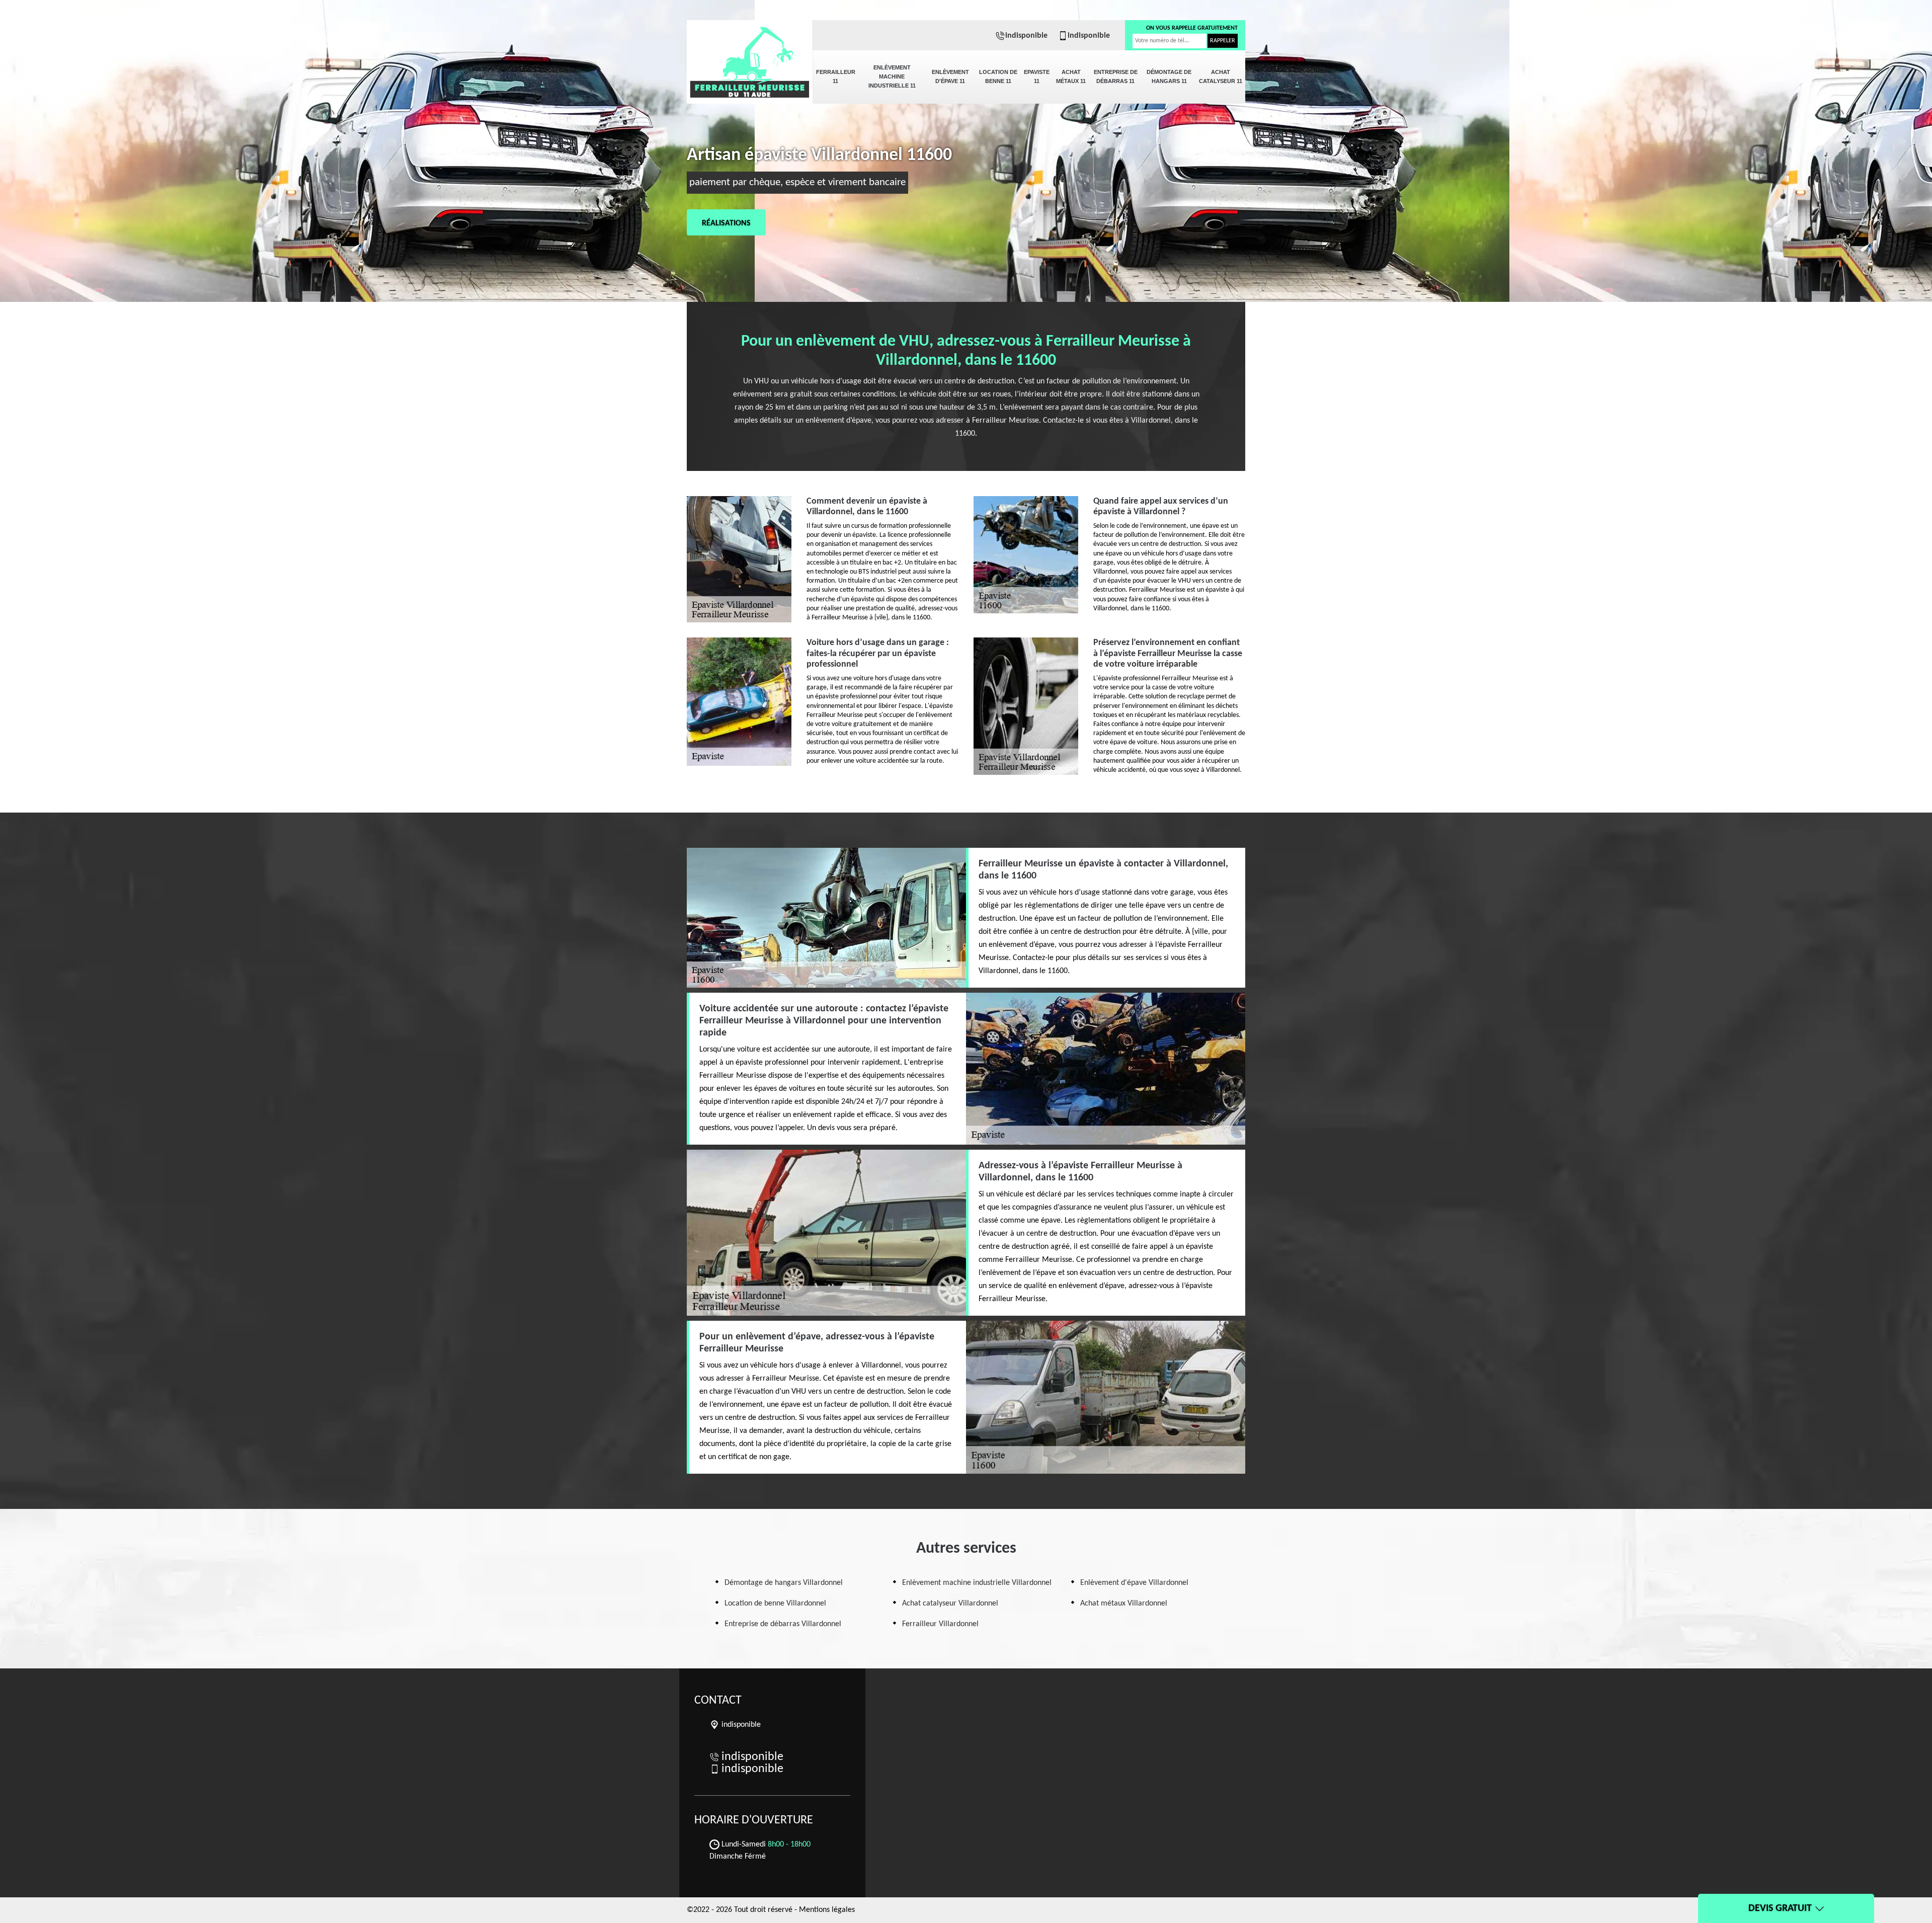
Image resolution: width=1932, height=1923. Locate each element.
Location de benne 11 (998, 76)
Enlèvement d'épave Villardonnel (1134, 1583)
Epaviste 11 (1037, 76)
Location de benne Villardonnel (775, 1604)
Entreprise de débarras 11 (1116, 76)
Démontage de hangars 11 (1169, 76)
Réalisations (726, 223)
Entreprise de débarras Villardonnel (783, 1624)
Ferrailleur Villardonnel (940, 1624)
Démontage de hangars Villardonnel (784, 1583)
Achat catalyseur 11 (1221, 76)
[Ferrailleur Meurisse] (750, 55)
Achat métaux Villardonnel (1124, 1604)
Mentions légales (827, 1910)
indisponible (1026, 36)
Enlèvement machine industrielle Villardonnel (977, 1583)
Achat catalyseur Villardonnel (950, 1604)
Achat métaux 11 (1071, 76)
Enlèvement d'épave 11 (950, 76)
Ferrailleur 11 (836, 76)
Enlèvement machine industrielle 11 (892, 76)
